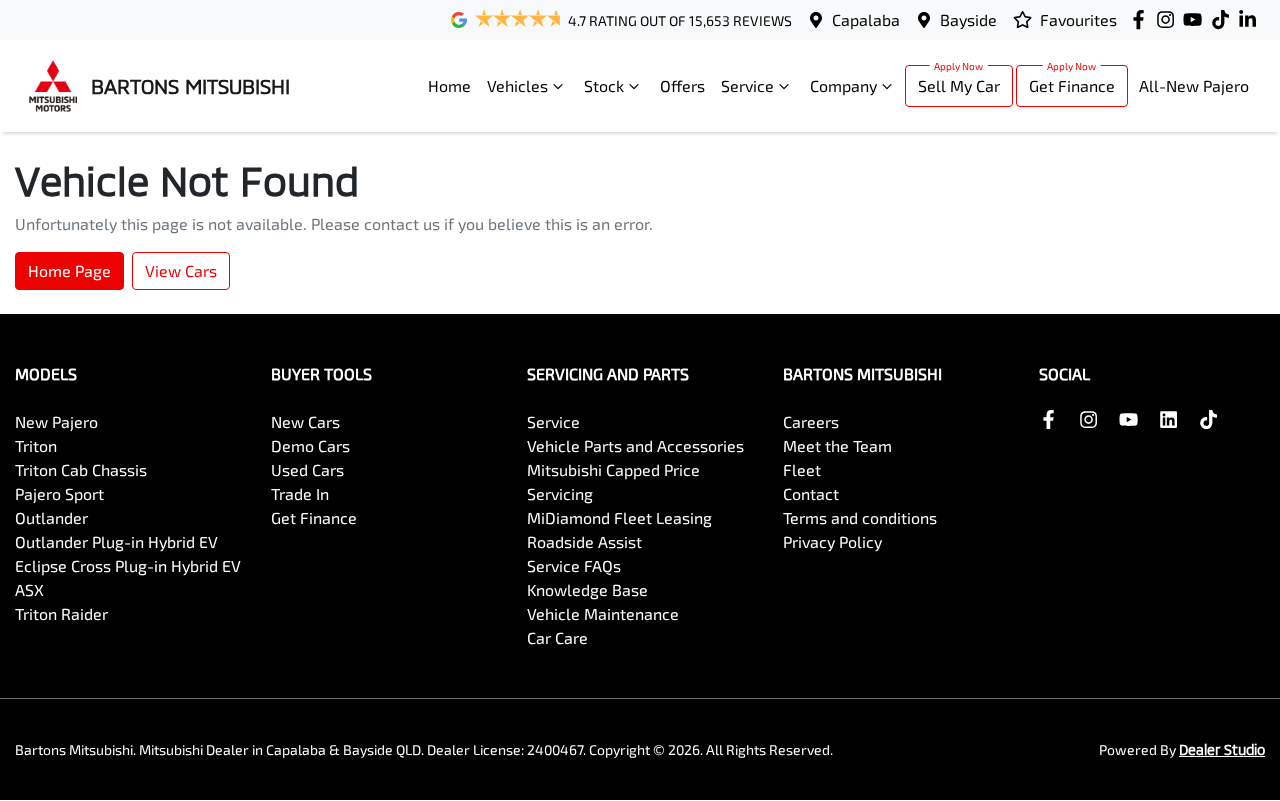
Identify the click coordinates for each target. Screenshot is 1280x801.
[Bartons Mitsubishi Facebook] (1142, 19)
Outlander (51, 517)
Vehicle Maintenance (603, 613)
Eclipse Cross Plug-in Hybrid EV (128, 565)
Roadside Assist (584, 541)
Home (449, 85)
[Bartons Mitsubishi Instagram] (1169, 19)
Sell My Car (959, 85)
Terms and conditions (860, 517)
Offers (682, 85)
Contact (811, 493)
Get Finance (1072, 85)
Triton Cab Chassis (81, 469)
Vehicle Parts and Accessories (635, 445)
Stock (604, 85)
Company (843, 85)
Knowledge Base (587, 589)
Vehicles (517, 85)
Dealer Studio (1222, 749)
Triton (36, 445)
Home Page (69, 270)
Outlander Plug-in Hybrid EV (116, 541)
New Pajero (56, 421)
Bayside (968, 19)
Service (747, 85)
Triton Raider (61, 613)
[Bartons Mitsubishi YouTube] (1196, 19)
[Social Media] (1224, 19)
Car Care (557, 637)
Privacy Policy (832, 541)
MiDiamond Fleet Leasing (619, 517)
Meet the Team (837, 445)
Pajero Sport (59, 493)
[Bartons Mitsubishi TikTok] (1212, 419)
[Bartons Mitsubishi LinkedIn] (1251, 19)
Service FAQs (574, 565)
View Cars (181, 270)
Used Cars (307, 469)
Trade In (300, 493)
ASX (29, 589)
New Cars (305, 421)
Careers (811, 421)
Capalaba (866, 19)
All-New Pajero (1194, 85)
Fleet (802, 469)
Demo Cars (310, 445)
